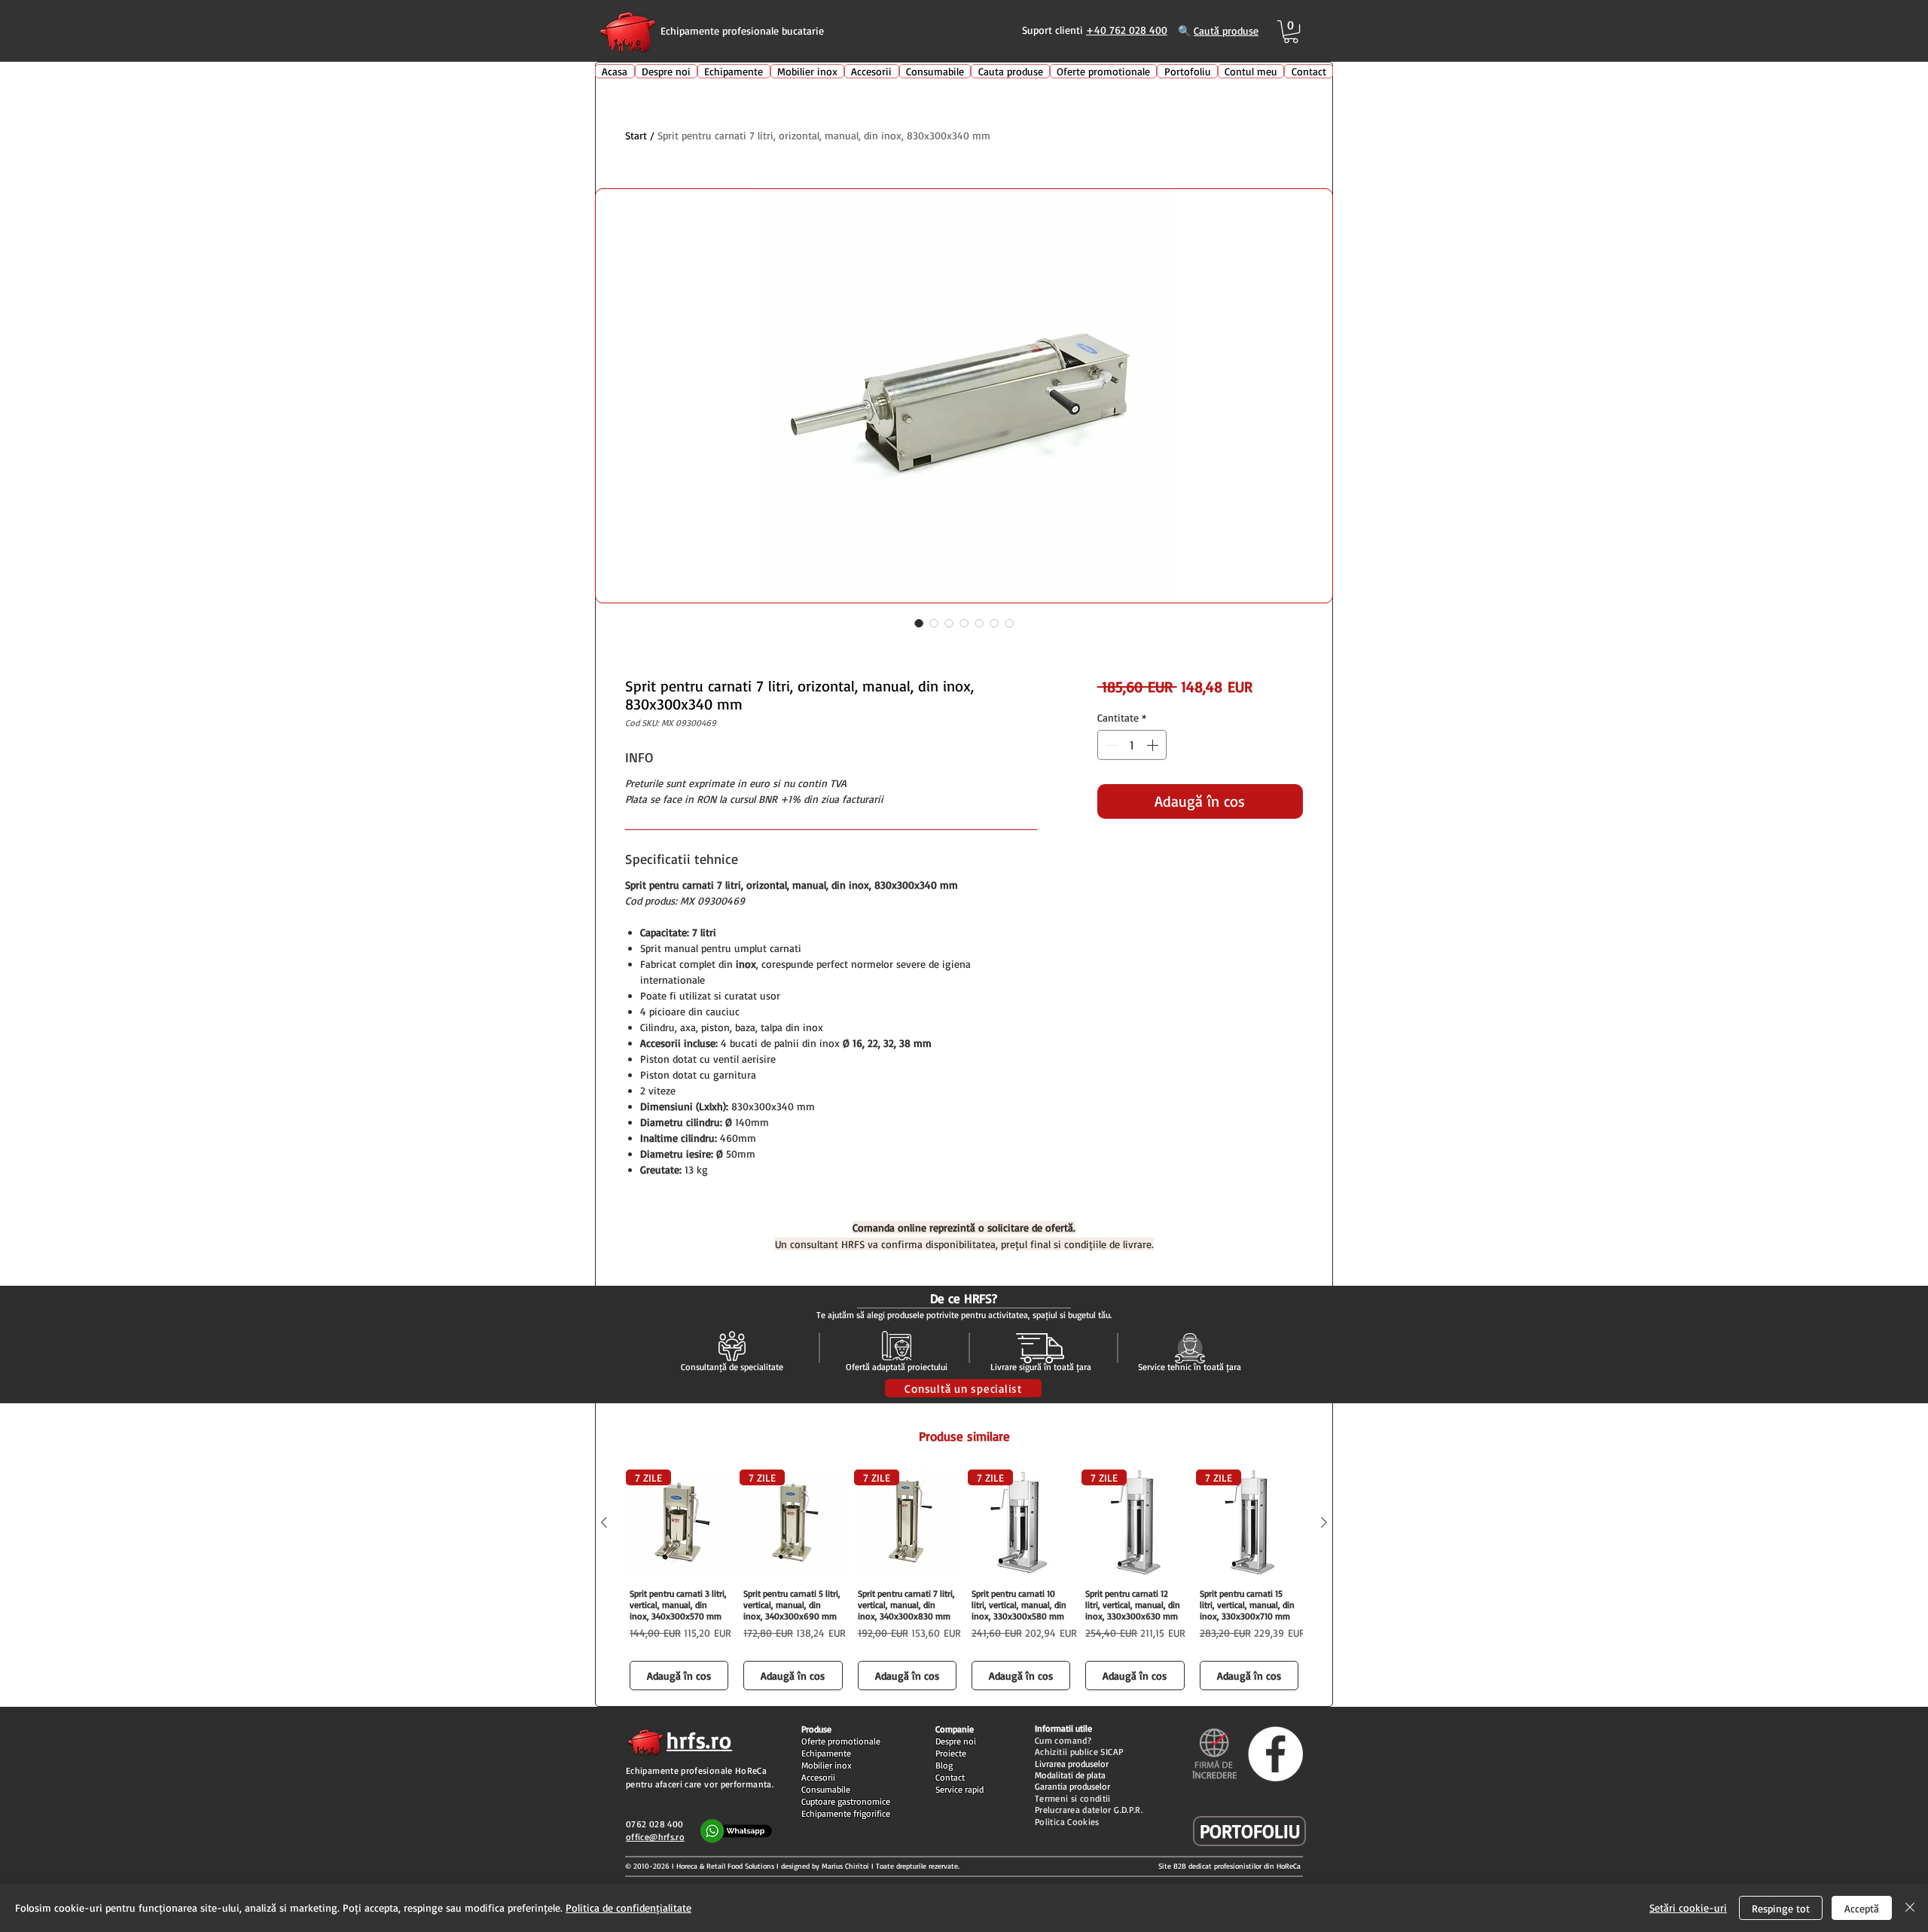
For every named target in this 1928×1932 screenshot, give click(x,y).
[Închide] (1910, 1908)
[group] (964, 1582)
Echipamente (826, 1753)
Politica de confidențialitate (628, 1908)
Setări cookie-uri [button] (1688, 1908)
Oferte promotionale (841, 1741)
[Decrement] (1110, 745)
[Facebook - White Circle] (1275, 1754)
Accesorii (818, 1777)
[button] (1291, 32)
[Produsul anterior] (604, 1522)
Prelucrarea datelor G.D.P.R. (1089, 1810)
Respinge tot (1781, 1908)
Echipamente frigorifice (846, 1813)
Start (636, 135)
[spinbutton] (1132, 745)
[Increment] (1154, 745)
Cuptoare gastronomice (846, 1801)
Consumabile (826, 1789)
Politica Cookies (1067, 1822)
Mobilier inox (827, 1765)
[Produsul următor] (1324, 1522)
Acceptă (1862, 1908)
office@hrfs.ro (655, 1837)
